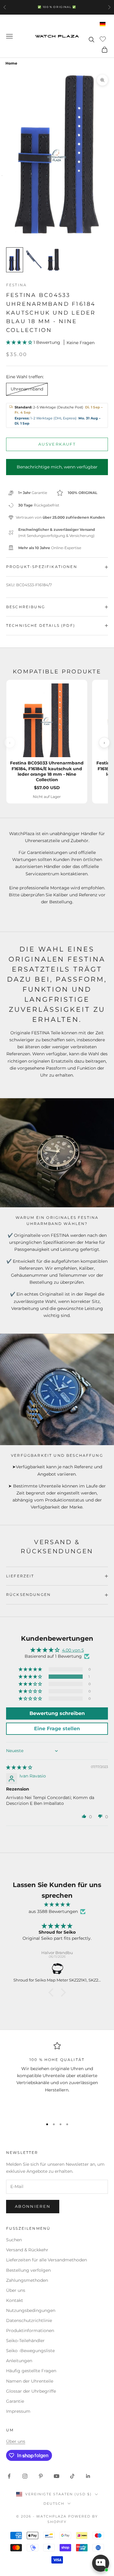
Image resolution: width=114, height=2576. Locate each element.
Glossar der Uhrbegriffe (31, 2391)
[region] (57, 2078)
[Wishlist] (104, 39)
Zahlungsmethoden (27, 2280)
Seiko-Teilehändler (25, 2341)
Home (11, 63)
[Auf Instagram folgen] (25, 2476)
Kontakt (15, 2300)
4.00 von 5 (73, 1650)
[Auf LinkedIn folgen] (88, 2476)
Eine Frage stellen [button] (57, 1729)
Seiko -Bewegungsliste (30, 2351)
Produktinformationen (30, 2331)
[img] (19, 1767)
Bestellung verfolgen (28, 2270)
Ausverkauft (57, 444)
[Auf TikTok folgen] (72, 2476)
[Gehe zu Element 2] (34, 260)
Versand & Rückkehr (27, 2250)
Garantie (15, 2401)
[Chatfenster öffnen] (101, 2563)
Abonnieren (33, 2206)
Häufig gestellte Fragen (31, 2371)
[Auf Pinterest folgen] (41, 2476)
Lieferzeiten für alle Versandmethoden (47, 2260)
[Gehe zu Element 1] (15, 260)
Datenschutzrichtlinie (29, 2320)
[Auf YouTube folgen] (57, 2476)
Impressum (18, 2411)
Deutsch (54, 2504)
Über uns (16, 2290)
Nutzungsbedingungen (31, 2310)
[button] (20, 342)
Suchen (14, 2240)
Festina (16, 285)
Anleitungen (19, 2361)
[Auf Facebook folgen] (9, 2476)
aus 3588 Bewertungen (53, 1911)
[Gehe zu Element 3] (54, 260)
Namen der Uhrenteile (30, 2381)
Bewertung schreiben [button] (57, 1713)
